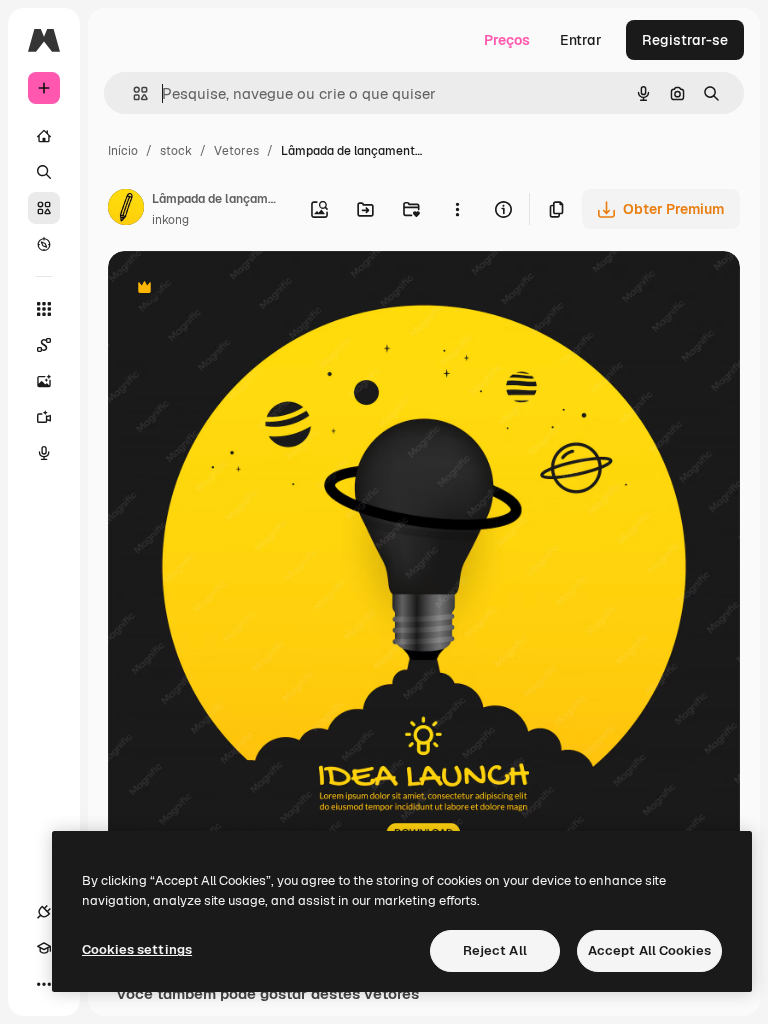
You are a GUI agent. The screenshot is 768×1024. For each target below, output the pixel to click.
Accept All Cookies (649, 950)
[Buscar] (44, 172)
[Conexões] (44, 912)
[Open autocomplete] (132, 93)
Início (123, 151)
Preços (507, 40)
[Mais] (44, 984)
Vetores (236, 151)
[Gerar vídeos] (44, 417)
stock (176, 151)
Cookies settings (137, 949)
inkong (170, 220)
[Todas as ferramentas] (44, 309)
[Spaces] (44, 345)
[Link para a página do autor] (126, 210)
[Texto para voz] (44, 453)
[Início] (44, 136)
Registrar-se (685, 40)
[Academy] (44, 948)
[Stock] (44, 208)
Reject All (495, 950)
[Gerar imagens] (44, 381)
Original (236, 289)
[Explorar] (44, 244)
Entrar (581, 40)
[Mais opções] (457, 209)
